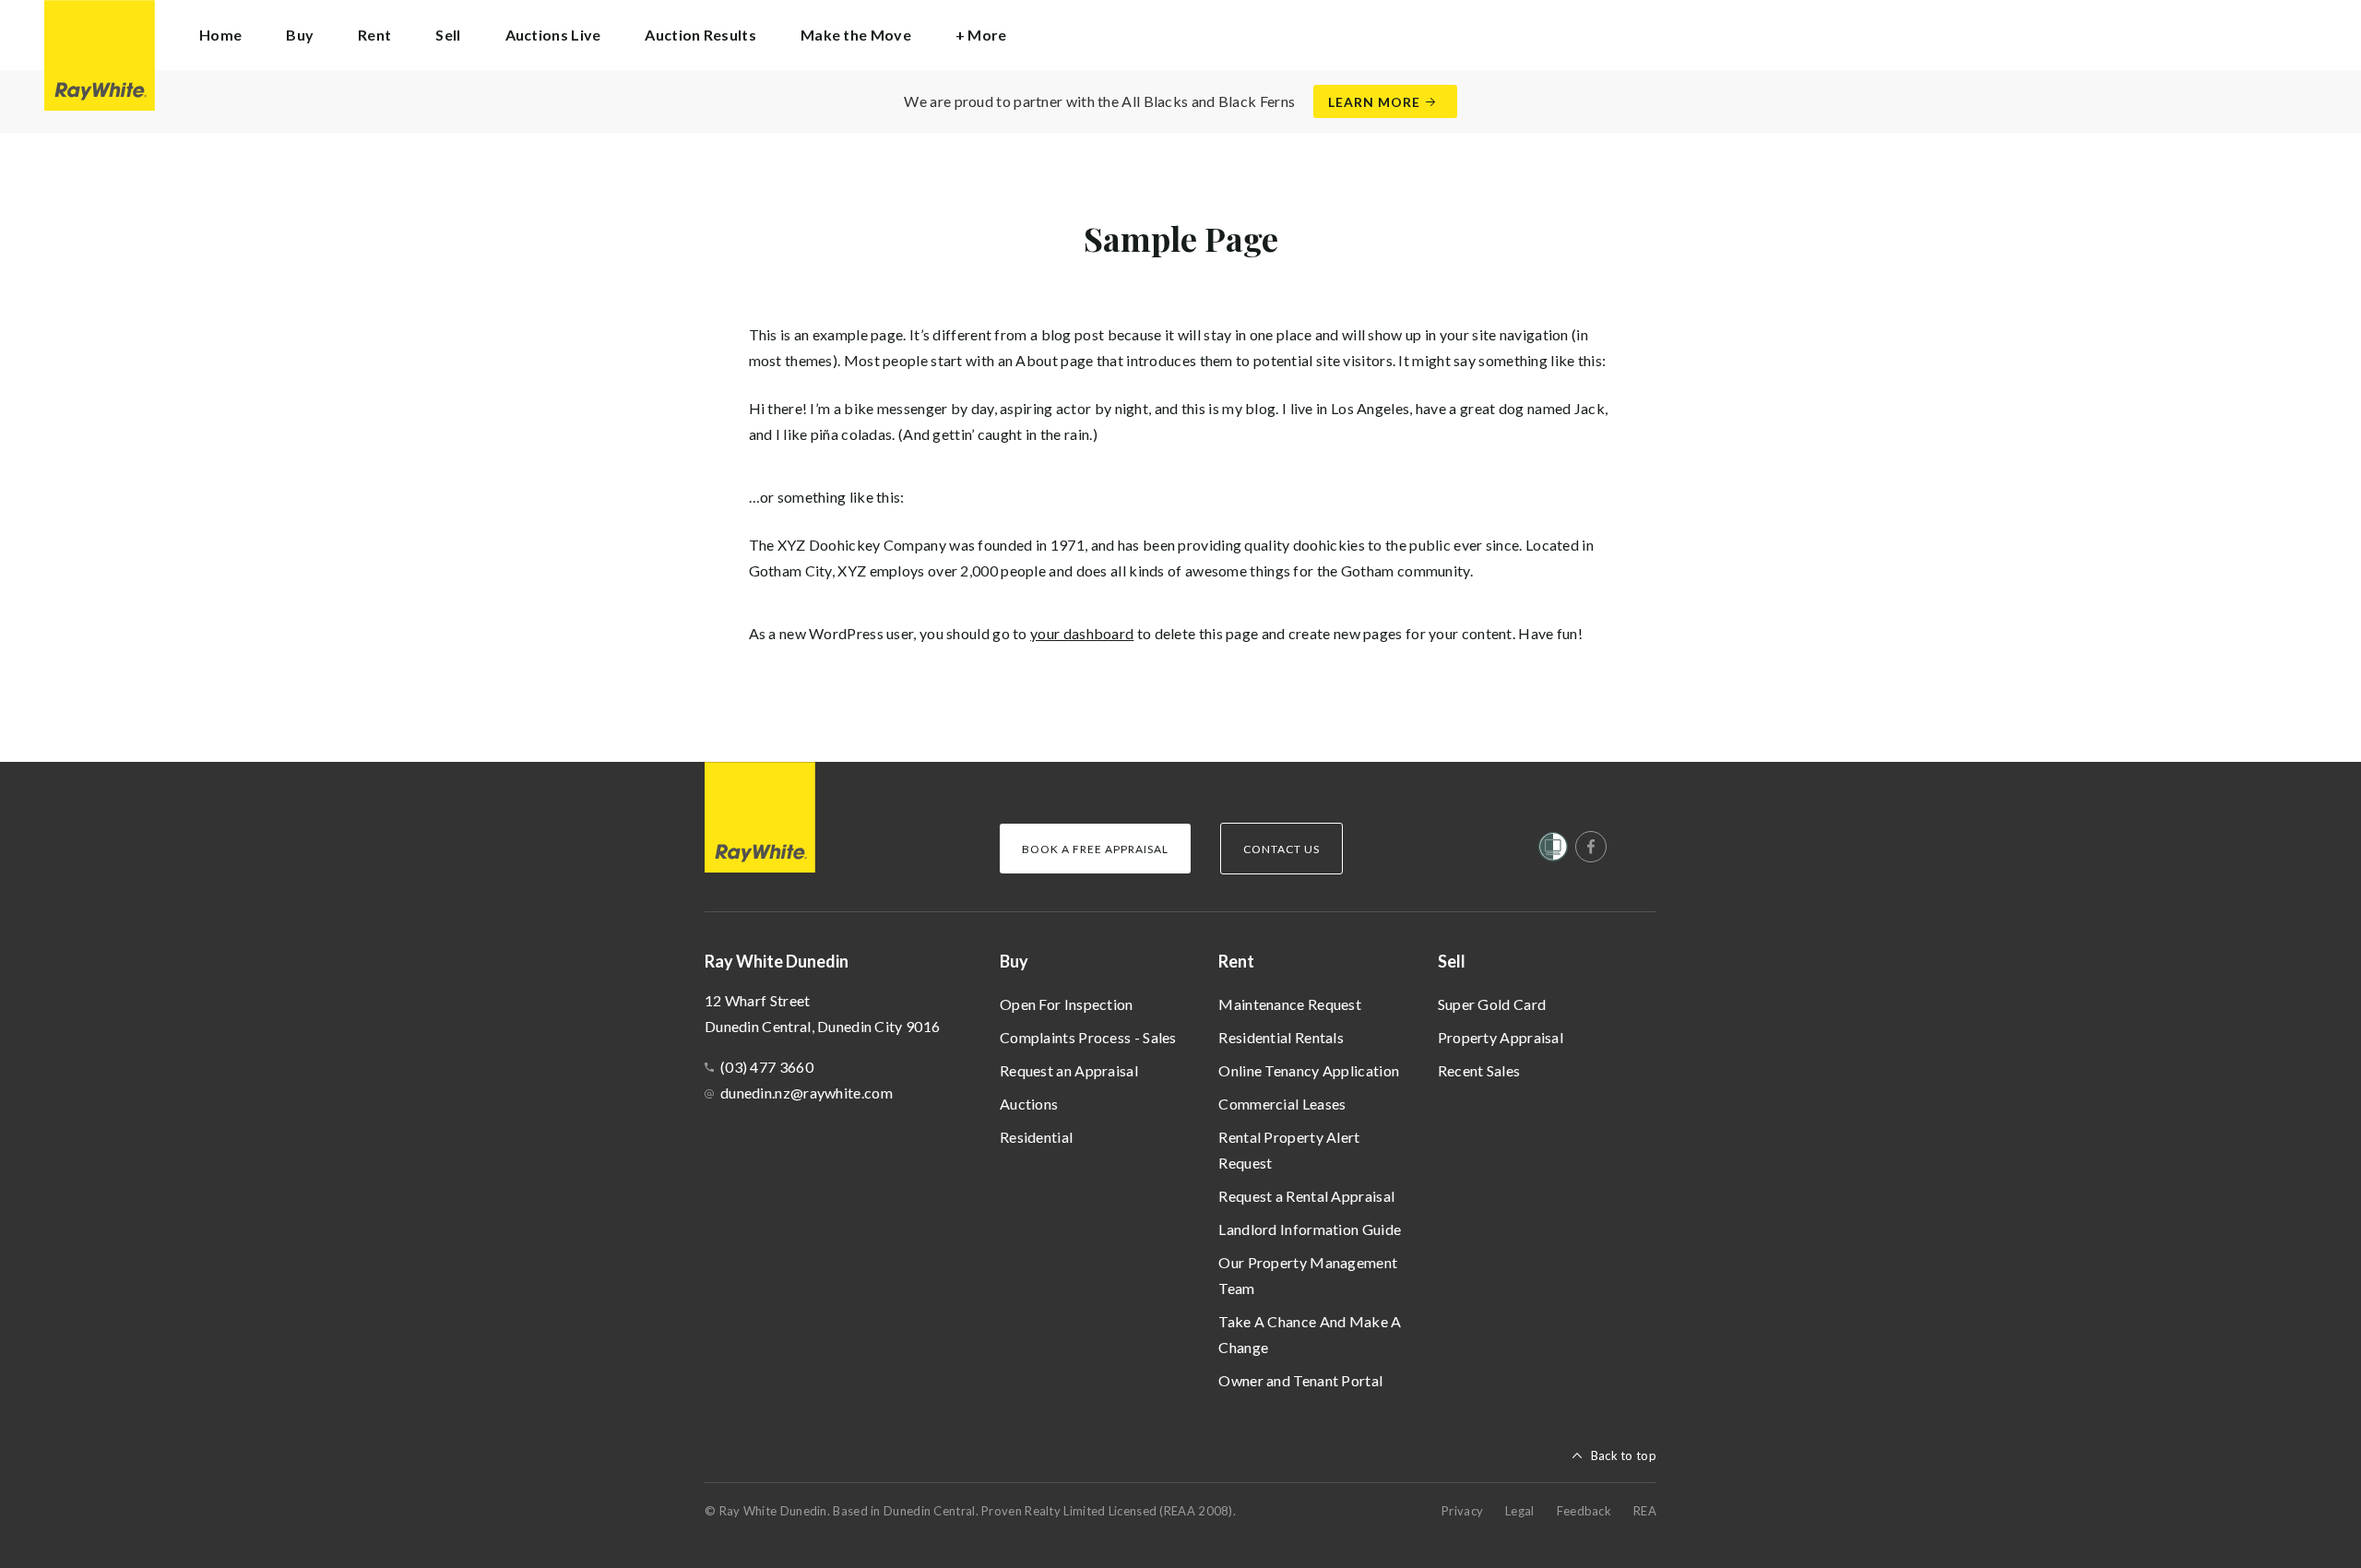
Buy (1014, 961)
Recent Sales (1479, 1070)
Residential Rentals (1281, 1037)
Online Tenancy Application (1309, 1070)
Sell (1452, 961)
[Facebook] (1591, 847)
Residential (1036, 1137)
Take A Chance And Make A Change (1310, 1334)
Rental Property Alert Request (1289, 1150)
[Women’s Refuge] (1553, 850)
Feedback (1584, 1511)
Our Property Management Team (1308, 1275)
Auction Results (700, 35)
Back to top (1624, 1455)
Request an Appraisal (1069, 1070)
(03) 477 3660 (767, 1067)
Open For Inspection (1067, 1004)
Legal (1520, 1511)
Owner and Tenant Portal (1300, 1380)
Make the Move (856, 35)
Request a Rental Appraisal (1306, 1196)
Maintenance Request (1290, 1004)
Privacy (1462, 1511)
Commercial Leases (1282, 1104)
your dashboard (1082, 633)
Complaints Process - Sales (1088, 1037)
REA (1645, 1511)
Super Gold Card (1492, 1004)
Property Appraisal (1501, 1037)
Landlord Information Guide (1310, 1229)
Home (220, 35)
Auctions (1029, 1104)
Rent (1236, 961)
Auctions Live (553, 35)
